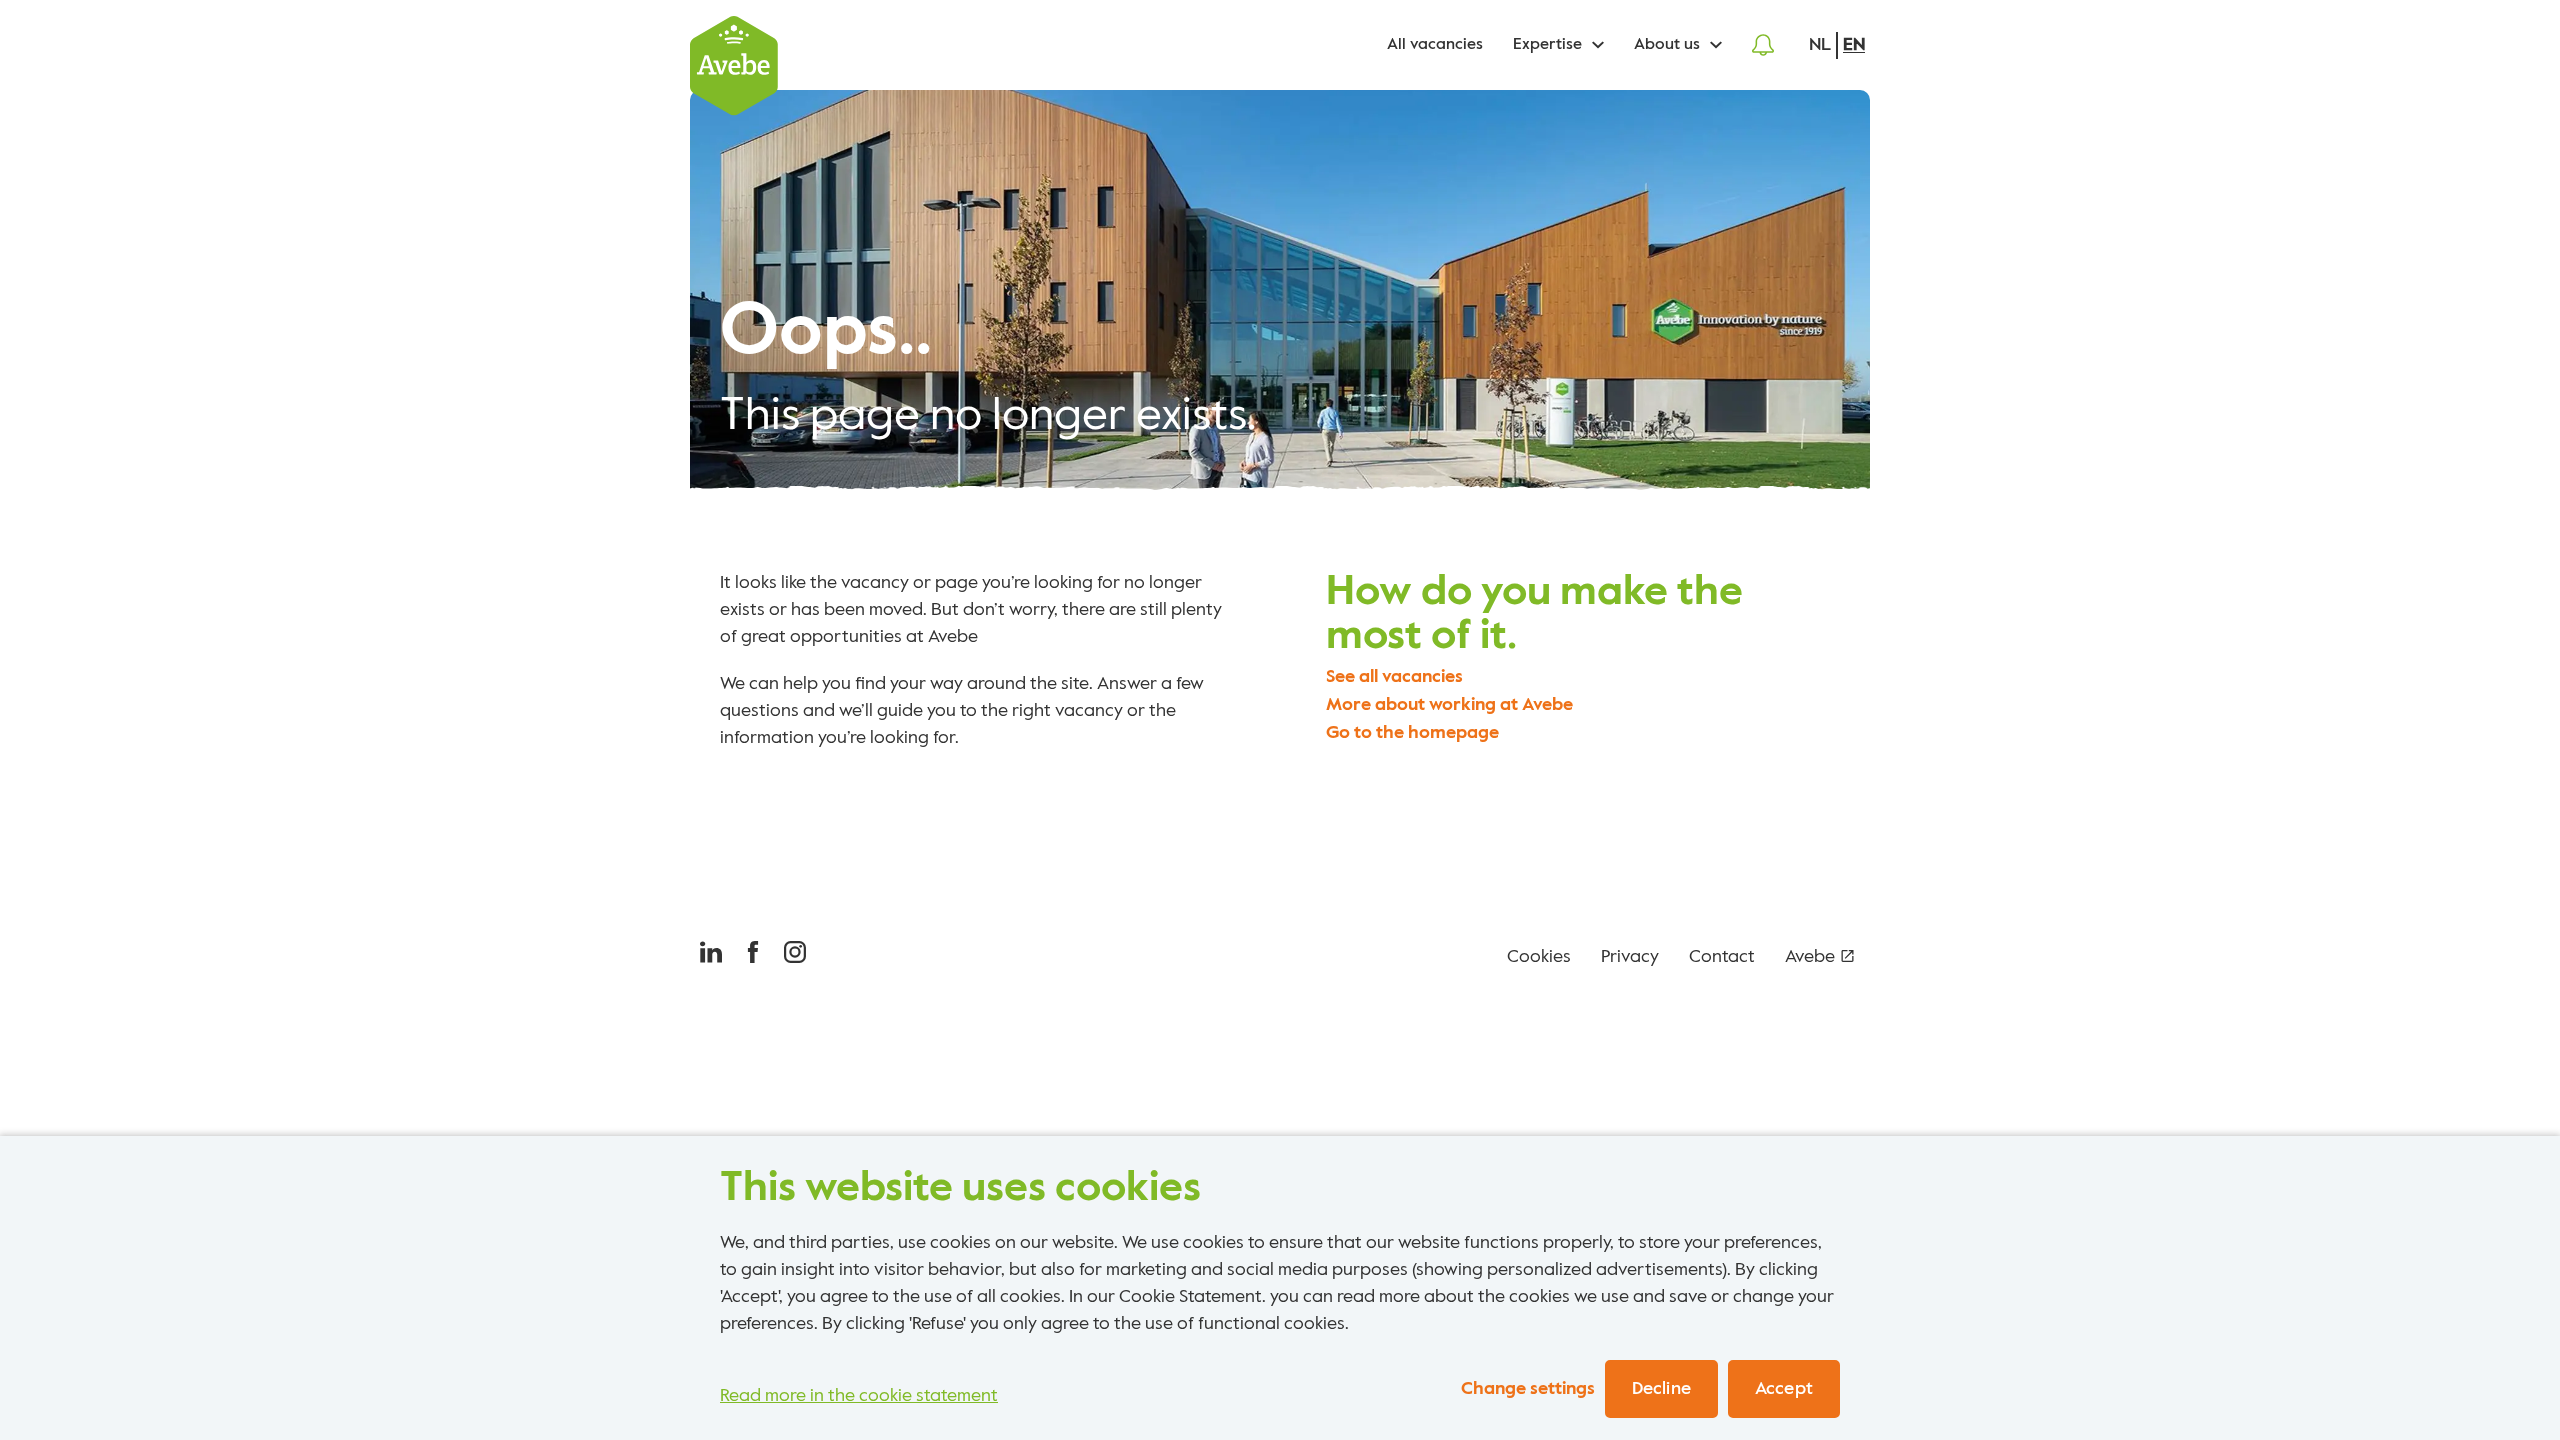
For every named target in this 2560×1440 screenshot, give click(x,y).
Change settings (1528, 1389)
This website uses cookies (960, 1188)
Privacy (1630, 957)
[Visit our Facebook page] (753, 957)
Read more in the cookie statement (859, 1396)
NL (1820, 45)
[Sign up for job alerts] (1763, 45)
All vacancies (1435, 45)
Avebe (1810, 957)
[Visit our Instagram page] (795, 957)
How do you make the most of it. (1534, 614)
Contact (1722, 957)
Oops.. (826, 333)
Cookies (1539, 957)
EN (1854, 45)
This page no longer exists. (988, 416)
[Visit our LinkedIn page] (711, 957)
